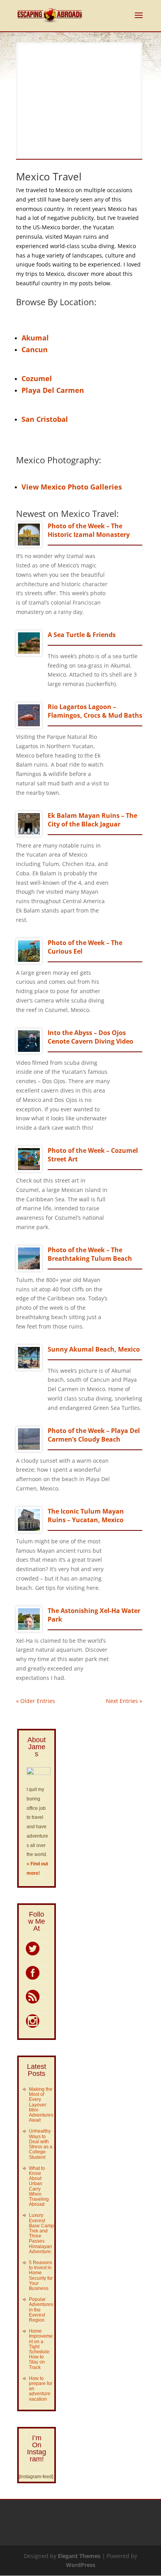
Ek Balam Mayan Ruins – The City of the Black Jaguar (92, 820)
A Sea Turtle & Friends (82, 635)
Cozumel (37, 378)
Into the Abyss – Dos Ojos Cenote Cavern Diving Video (90, 1037)
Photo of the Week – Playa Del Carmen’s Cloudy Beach (94, 1435)
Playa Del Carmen (53, 390)
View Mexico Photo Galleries (72, 487)
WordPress (81, 2565)
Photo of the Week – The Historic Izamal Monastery (89, 530)
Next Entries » (124, 1701)
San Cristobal (45, 419)
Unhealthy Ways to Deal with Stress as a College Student (41, 2144)
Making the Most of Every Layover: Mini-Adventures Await (41, 2105)
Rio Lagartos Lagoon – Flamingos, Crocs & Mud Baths (95, 711)
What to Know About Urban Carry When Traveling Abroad (39, 2186)
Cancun (35, 349)
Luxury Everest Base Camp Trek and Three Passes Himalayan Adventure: (41, 2233)
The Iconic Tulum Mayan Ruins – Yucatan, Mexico (86, 1516)
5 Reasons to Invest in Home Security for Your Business (41, 2275)
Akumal (35, 338)
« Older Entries (36, 1701)
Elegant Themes (79, 2556)
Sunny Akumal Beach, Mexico (94, 1349)
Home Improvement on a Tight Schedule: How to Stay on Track (41, 2349)
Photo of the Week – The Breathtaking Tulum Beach (90, 1254)
